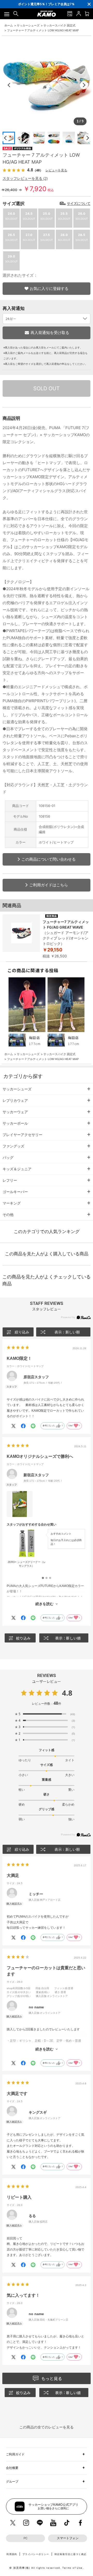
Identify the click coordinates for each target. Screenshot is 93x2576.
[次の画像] (84, 85)
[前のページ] (5, 138)
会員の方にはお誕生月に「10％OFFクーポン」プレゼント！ (46, 6)
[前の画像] (9, 85)
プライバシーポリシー (36, 2554)
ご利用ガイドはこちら (49, 885)
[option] (46, 4)
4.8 (67, 1693)
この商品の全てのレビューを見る (47, 2427)
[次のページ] (88, 138)
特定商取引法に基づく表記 (71, 2554)
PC (25, 2538)
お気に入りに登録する (49, 288)
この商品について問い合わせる (49, 859)
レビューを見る (56, 170)
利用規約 (12, 2554)
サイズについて (79, 204)
